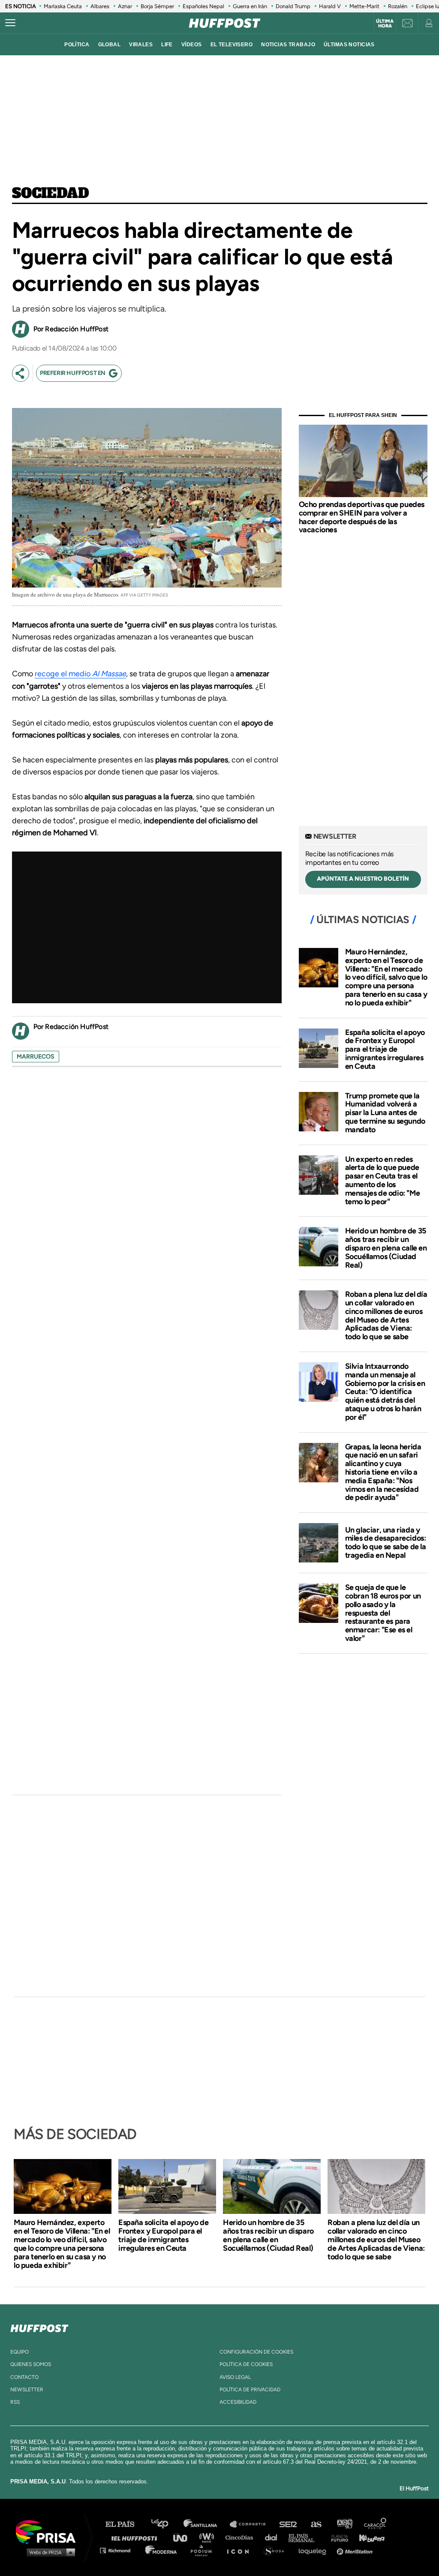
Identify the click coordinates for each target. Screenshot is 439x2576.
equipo (20, 2352)
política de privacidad (250, 2390)
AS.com (316, 2524)
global (110, 45)
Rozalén (398, 6)
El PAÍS (125, 2524)
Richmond (120, 2550)
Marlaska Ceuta (63, 6)
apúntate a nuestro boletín (363, 879)
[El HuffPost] (225, 23)
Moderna (162, 2550)
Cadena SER (289, 2524)
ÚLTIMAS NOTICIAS (349, 45)
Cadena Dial (274, 2537)
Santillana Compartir (252, 2524)
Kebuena (368, 2537)
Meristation (356, 2550)
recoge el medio (80, 674)
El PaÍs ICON (241, 2550)
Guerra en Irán (250, 6)
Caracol (376, 2524)
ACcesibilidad (238, 2402)
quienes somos (31, 2364)
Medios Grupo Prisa (49, 2552)
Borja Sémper (157, 6)
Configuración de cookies (256, 2352)
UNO (184, 2537)
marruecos (36, 1057)
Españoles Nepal (203, 6)
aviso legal (235, 2377)
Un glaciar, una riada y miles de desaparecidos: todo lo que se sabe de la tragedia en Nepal (386, 1543)
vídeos (192, 45)
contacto (24, 2377)
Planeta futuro (337, 2537)
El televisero (232, 45)
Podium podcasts (204, 2550)
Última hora (385, 24)
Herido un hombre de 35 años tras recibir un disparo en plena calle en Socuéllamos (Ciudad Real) (386, 1248)
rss (15, 2402)
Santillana (206, 2524)
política (77, 45)
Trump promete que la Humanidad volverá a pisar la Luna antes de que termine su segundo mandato (385, 1113)
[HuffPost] (39, 2327)
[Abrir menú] (10, 23)
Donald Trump (293, 6)
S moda (277, 2550)
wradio (209, 2537)
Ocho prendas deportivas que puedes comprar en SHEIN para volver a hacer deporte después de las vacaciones (362, 517)
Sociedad (51, 194)
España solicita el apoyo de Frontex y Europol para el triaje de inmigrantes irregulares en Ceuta (385, 1049)
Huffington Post (136, 2537)
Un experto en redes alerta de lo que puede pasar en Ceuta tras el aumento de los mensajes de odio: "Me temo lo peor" (383, 1180)
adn (344, 2524)
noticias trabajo (288, 45)
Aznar (125, 6)
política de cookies (246, 2364)
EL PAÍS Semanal (305, 2537)
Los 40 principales (166, 2524)
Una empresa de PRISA (49, 2531)
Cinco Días (241, 2537)
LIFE (167, 45)
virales (141, 45)
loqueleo (315, 2550)
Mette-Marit (364, 6)
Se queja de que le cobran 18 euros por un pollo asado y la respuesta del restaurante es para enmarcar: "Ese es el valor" (383, 1613)
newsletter (27, 2390)
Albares (100, 6)
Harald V (330, 6)
